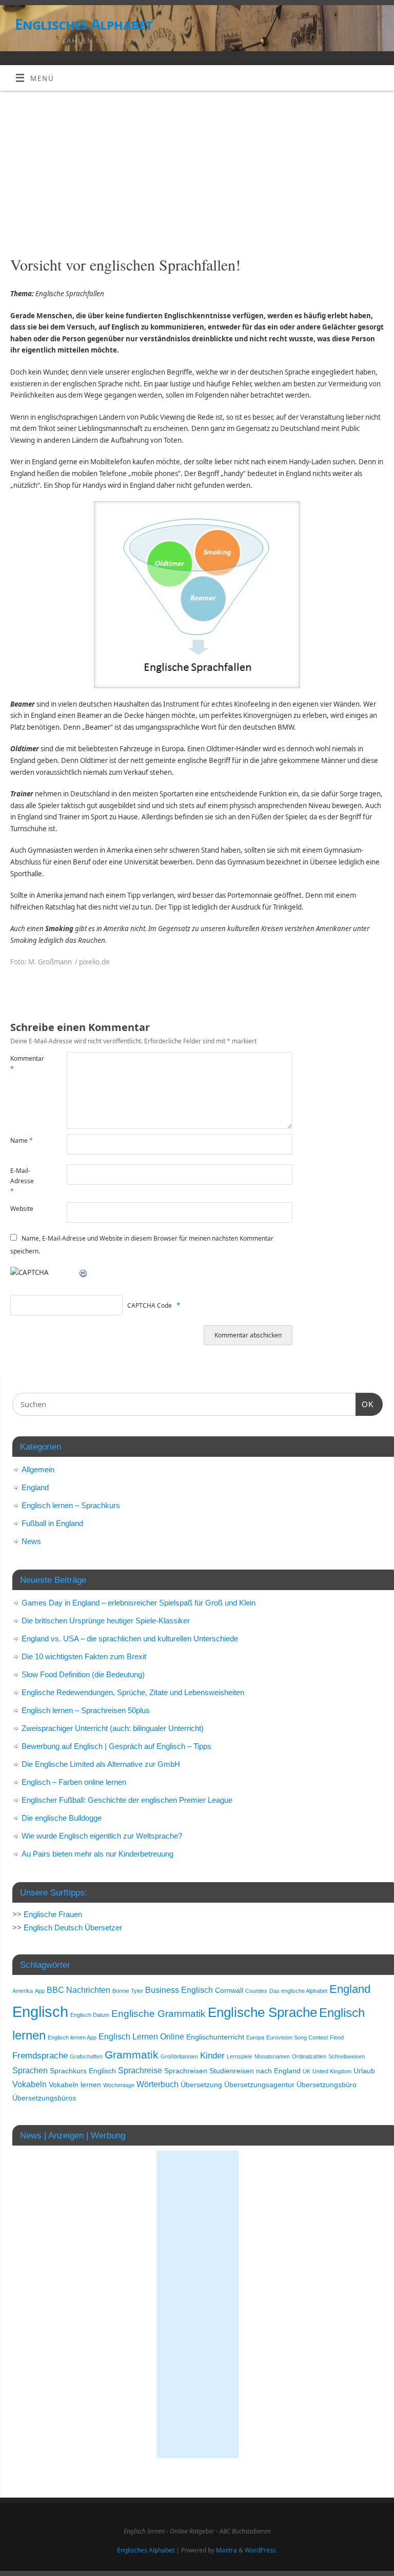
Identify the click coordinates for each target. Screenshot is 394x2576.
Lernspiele (240, 2056)
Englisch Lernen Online (141, 2037)
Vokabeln (29, 2084)
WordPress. (261, 2550)
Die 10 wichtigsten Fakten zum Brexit (84, 1656)
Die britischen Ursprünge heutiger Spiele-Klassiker (106, 1621)
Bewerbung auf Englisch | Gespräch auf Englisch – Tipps (116, 1746)
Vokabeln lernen (75, 2085)
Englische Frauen (53, 1914)
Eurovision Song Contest (297, 2037)
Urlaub (364, 2071)
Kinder (212, 2055)
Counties (256, 1991)
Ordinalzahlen (309, 2056)
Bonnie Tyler (128, 1991)
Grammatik (132, 2055)
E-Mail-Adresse (22, 1181)
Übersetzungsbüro (327, 2085)
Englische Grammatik (159, 2014)
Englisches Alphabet (84, 24)
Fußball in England (52, 1523)
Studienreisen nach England (255, 2071)
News (31, 1541)
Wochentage (119, 2085)
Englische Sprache (262, 2012)
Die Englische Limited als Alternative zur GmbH (101, 1764)
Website (22, 1209)
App (40, 1991)
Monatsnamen (272, 2056)
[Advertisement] (197, 168)
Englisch (40, 2012)
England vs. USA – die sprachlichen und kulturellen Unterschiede (130, 1639)
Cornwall (229, 1991)
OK (365, 1404)
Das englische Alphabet (298, 1991)
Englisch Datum (90, 2015)
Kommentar (24, 1064)
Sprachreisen (186, 2071)
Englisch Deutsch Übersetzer (73, 1928)
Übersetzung (201, 2085)
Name (22, 1140)
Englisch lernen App (72, 2037)
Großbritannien (179, 2056)
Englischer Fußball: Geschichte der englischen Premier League (127, 1800)
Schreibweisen (347, 2056)
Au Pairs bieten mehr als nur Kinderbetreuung (97, 1854)
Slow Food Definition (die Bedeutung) (83, 1674)
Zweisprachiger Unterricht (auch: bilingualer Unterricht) (113, 1728)
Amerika (23, 1991)
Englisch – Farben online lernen (74, 1782)
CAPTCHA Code (150, 1305)
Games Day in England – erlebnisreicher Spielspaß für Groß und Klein (139, 1603)
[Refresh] (84, 1272)
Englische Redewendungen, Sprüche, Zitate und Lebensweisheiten (133, 1692)
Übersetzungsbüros (44, 2098)
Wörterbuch (157, 2084)
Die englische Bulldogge (62, 1818)
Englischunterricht (215, 2037)
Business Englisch (179, 1990)
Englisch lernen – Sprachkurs (71, 1505)
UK (307, 2071)
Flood (337, 2037)
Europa (255, 2037)
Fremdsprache (40, 2055)
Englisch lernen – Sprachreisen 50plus (86, 1710)
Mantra (226, 2550)
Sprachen (30, 2070)
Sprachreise (140, 2070)
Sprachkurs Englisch (83, 2071)
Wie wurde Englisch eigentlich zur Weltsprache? (102, 1836)
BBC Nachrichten (78, 1990)
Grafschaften (86, 2056)
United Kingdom (332, 2071)
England (35, 1487)
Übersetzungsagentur (259, 2085)
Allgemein (38, 1469)
